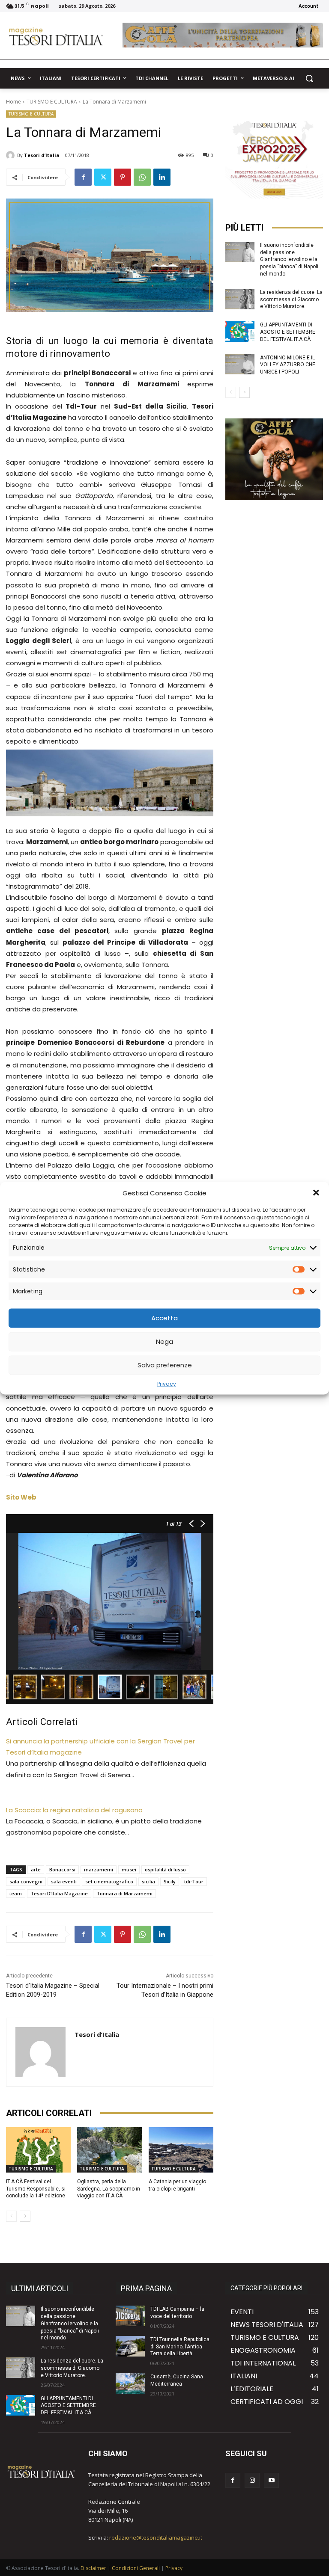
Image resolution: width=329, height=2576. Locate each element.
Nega (164, 1341)
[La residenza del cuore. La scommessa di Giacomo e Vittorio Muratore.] (240, 299)
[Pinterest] (123, 177)
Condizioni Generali (136, 2568)
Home (13, 102)
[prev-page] (11, 2216)
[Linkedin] (162, 177)
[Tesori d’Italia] (12, 155)
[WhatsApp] (142, 177)
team (16, 1893)
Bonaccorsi (62, 1869)
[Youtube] (271, 2480)
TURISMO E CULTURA (52, 102)
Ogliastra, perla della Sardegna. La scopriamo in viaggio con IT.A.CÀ (109, 2189)
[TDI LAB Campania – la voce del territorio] (130, 2316)
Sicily (170, 1881)
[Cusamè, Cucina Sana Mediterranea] (130, 2383)
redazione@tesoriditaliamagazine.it (156, 2537)
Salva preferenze (165, 1365)
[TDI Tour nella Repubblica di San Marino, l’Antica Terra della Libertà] (130, 2346)
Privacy (167, 1383)
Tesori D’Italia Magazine (59, 1893)
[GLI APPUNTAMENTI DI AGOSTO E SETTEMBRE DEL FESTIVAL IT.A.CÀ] (240, 332)
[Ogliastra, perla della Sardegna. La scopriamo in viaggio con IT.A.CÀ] (109, 2150)
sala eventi (64, 1881)
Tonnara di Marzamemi (124, 1893)
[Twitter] (103, 177)
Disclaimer (93, 2568)
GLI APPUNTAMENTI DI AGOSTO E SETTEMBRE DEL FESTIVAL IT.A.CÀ (288, 332)
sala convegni (26, 1881)
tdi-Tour (194, 1881)
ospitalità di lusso (165, 1869)
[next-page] (25, 2216)
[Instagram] (252, 2480)
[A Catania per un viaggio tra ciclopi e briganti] (181, 2150)
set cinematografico (109, 1881)
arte (36, 1869)
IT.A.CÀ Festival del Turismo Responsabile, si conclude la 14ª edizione (36, 2189)
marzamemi (99, 1869)
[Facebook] (83, 177)
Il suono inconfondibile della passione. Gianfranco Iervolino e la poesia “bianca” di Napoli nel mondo (289, 259)
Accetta (164, 1318)
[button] (316, 1193)
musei (129, 1869)
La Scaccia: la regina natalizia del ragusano (74, 1810)
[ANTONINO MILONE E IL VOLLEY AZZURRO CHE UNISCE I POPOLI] (240, 365)
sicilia (148, 1881)
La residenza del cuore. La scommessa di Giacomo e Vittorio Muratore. (291, 299)
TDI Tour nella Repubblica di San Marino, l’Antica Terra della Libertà (180, 2347)
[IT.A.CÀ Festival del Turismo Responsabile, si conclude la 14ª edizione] (38, 2150)
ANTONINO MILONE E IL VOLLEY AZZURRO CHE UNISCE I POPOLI (288, 365)
